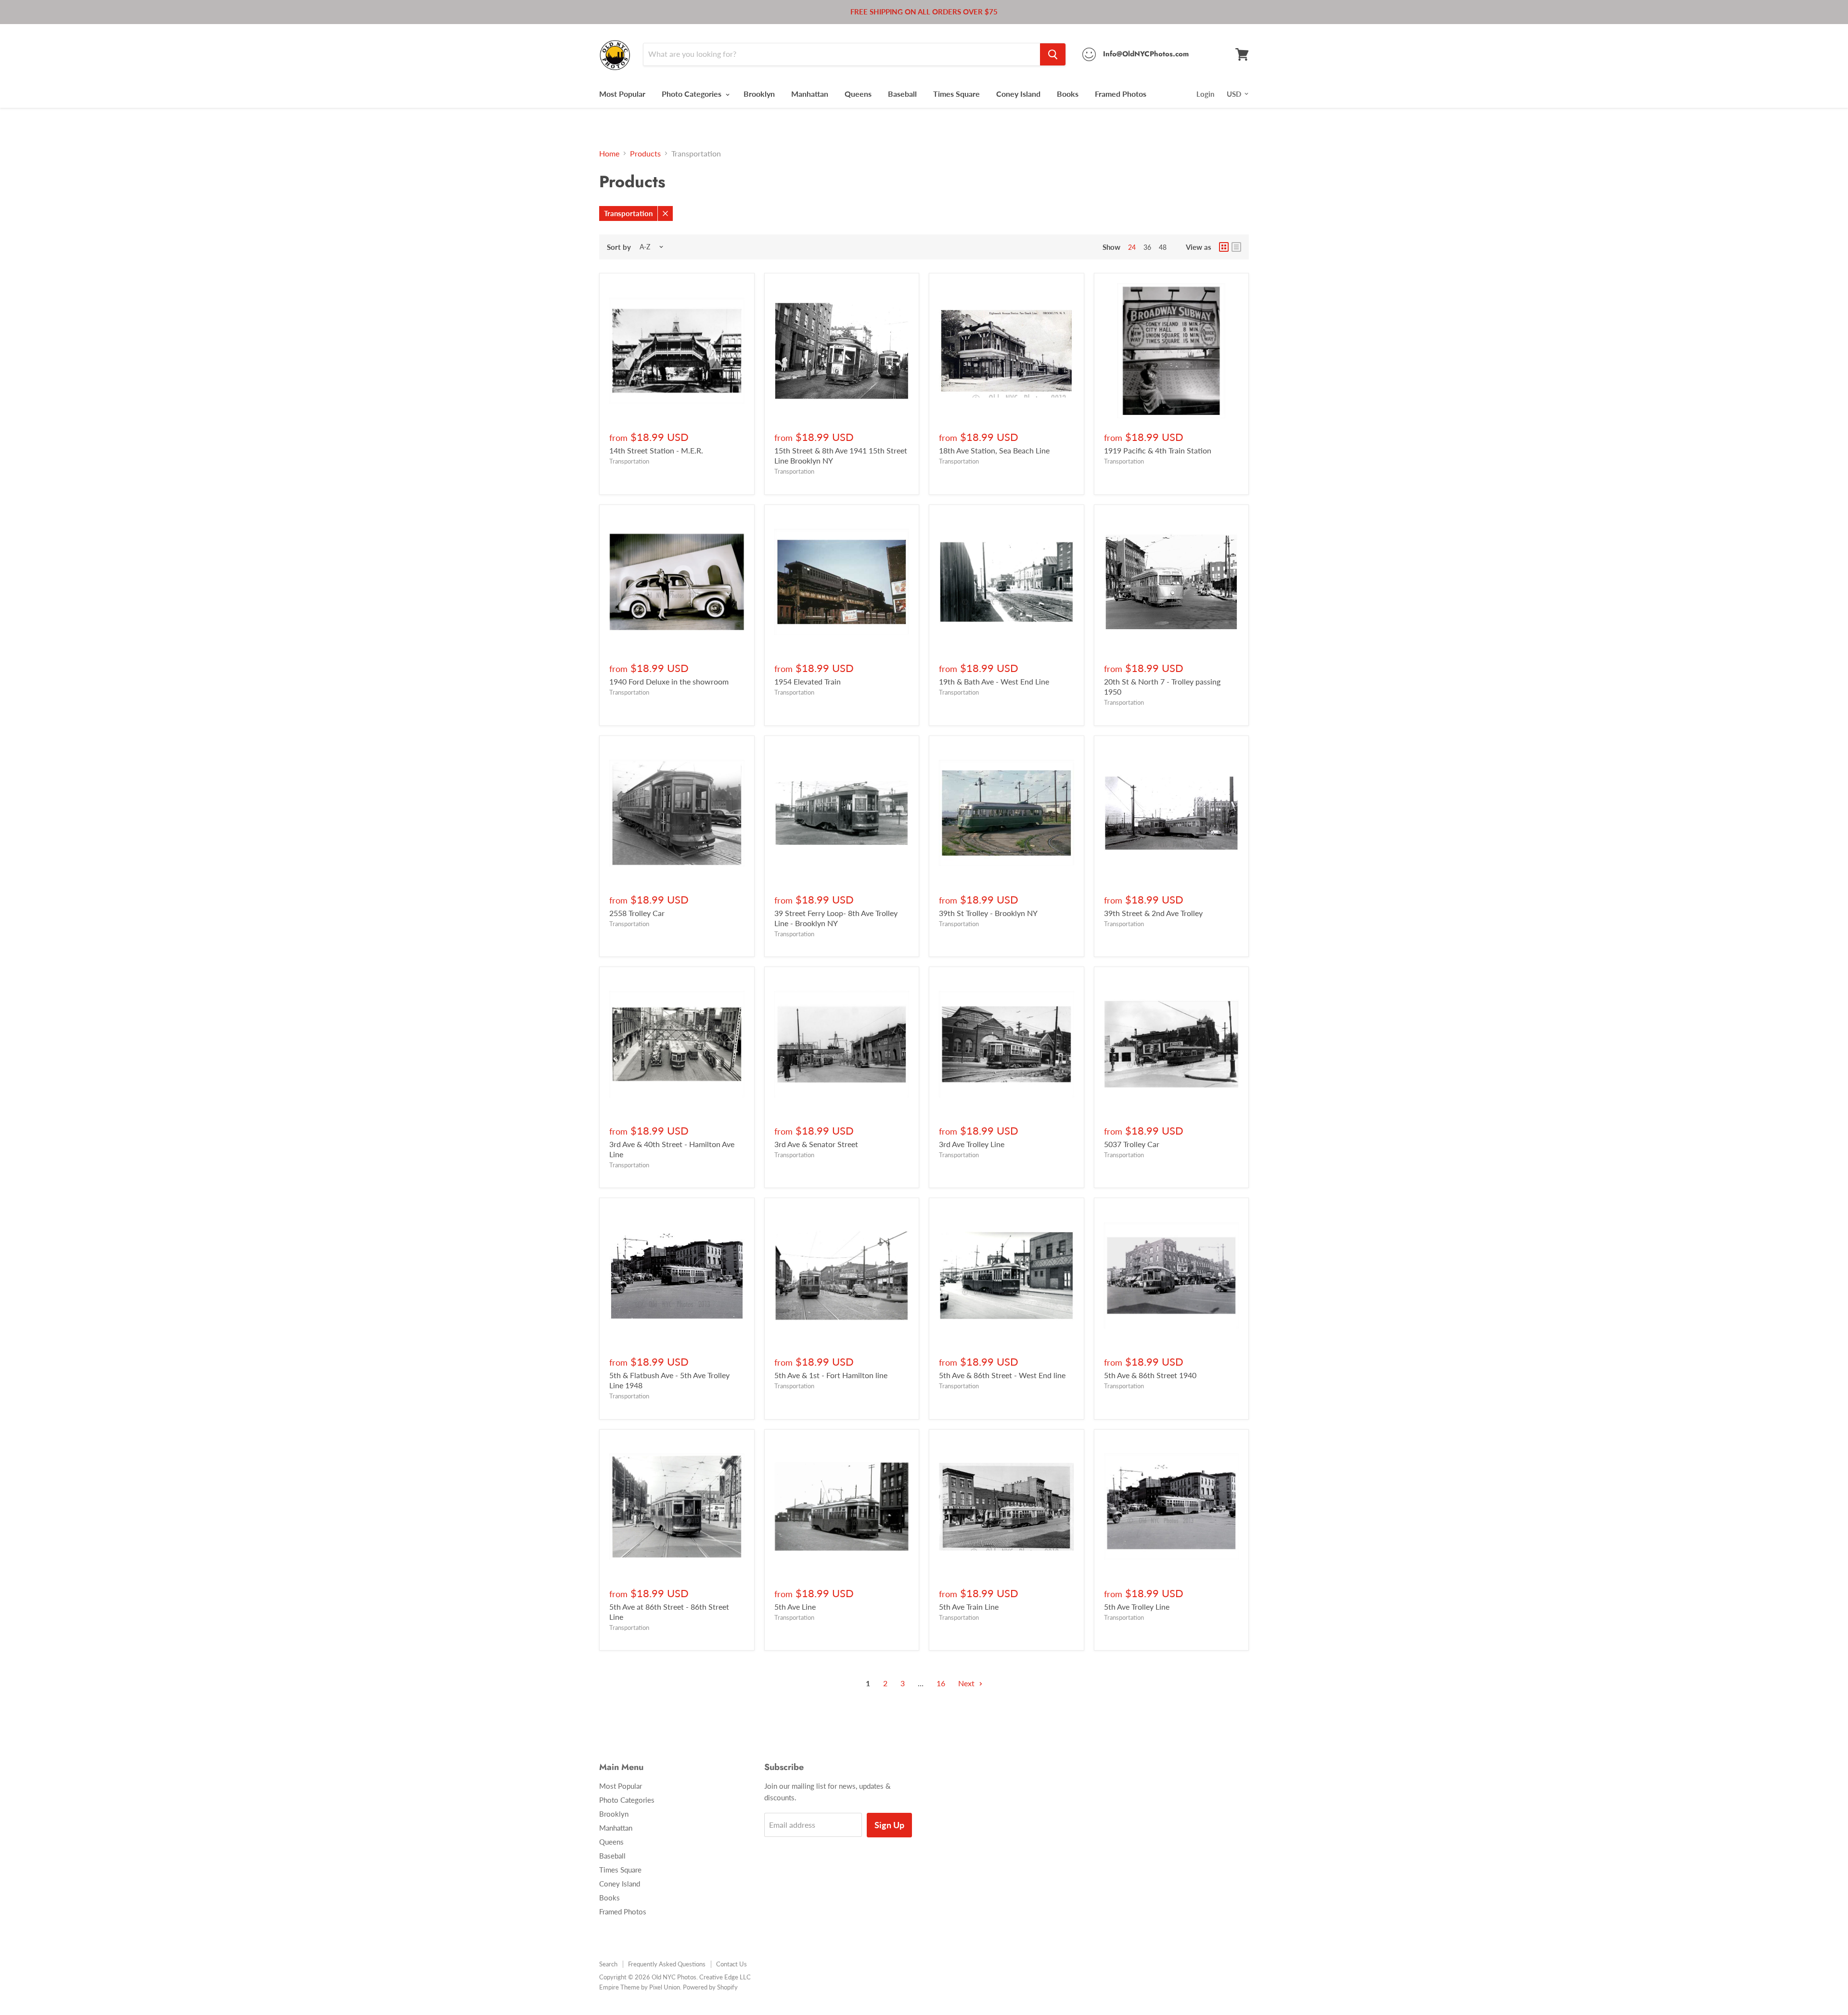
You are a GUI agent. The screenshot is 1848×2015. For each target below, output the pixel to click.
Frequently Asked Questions (667, 1964)
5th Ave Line (795, 1607)
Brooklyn (759, 94)
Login (1205, 94)
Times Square (956, 94)
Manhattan (810, 94)
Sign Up (889, 1825)
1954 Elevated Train (808, 681)
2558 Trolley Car (637, 913)
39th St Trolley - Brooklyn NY (988, 913)
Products (645, 154)
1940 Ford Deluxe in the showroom (669, 681)
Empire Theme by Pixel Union (640, 1987)
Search (608, 1964)
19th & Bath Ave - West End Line (994, 681)
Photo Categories (693, 94)
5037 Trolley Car (1132, 1144)
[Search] (1053, 54)
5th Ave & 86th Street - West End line (1002, 1375)
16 (941, 1683)
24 (1132, 247)
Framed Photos (1121, 94)
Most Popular (622, 94)
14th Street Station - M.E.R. (656, 450)
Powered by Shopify (710, 1987)
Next (967, 1683)
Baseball (902, 94)
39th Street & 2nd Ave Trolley (1153, 913)
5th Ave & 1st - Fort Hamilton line (831, 1375)
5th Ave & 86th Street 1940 (1150, 1375)
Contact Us (731, 1964)
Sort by (619, 247)
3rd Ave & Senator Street (816, 1144)
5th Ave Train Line (969, 1607)
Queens (858, 94)
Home (609, 154)
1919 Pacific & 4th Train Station (1158, 450)
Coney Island (1018, 94)
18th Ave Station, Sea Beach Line (994, 450)
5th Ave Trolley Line (1137, 1607)
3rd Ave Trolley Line (972, 1144)
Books (1068, 94)
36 (1147, 247)
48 (1163, 247)
